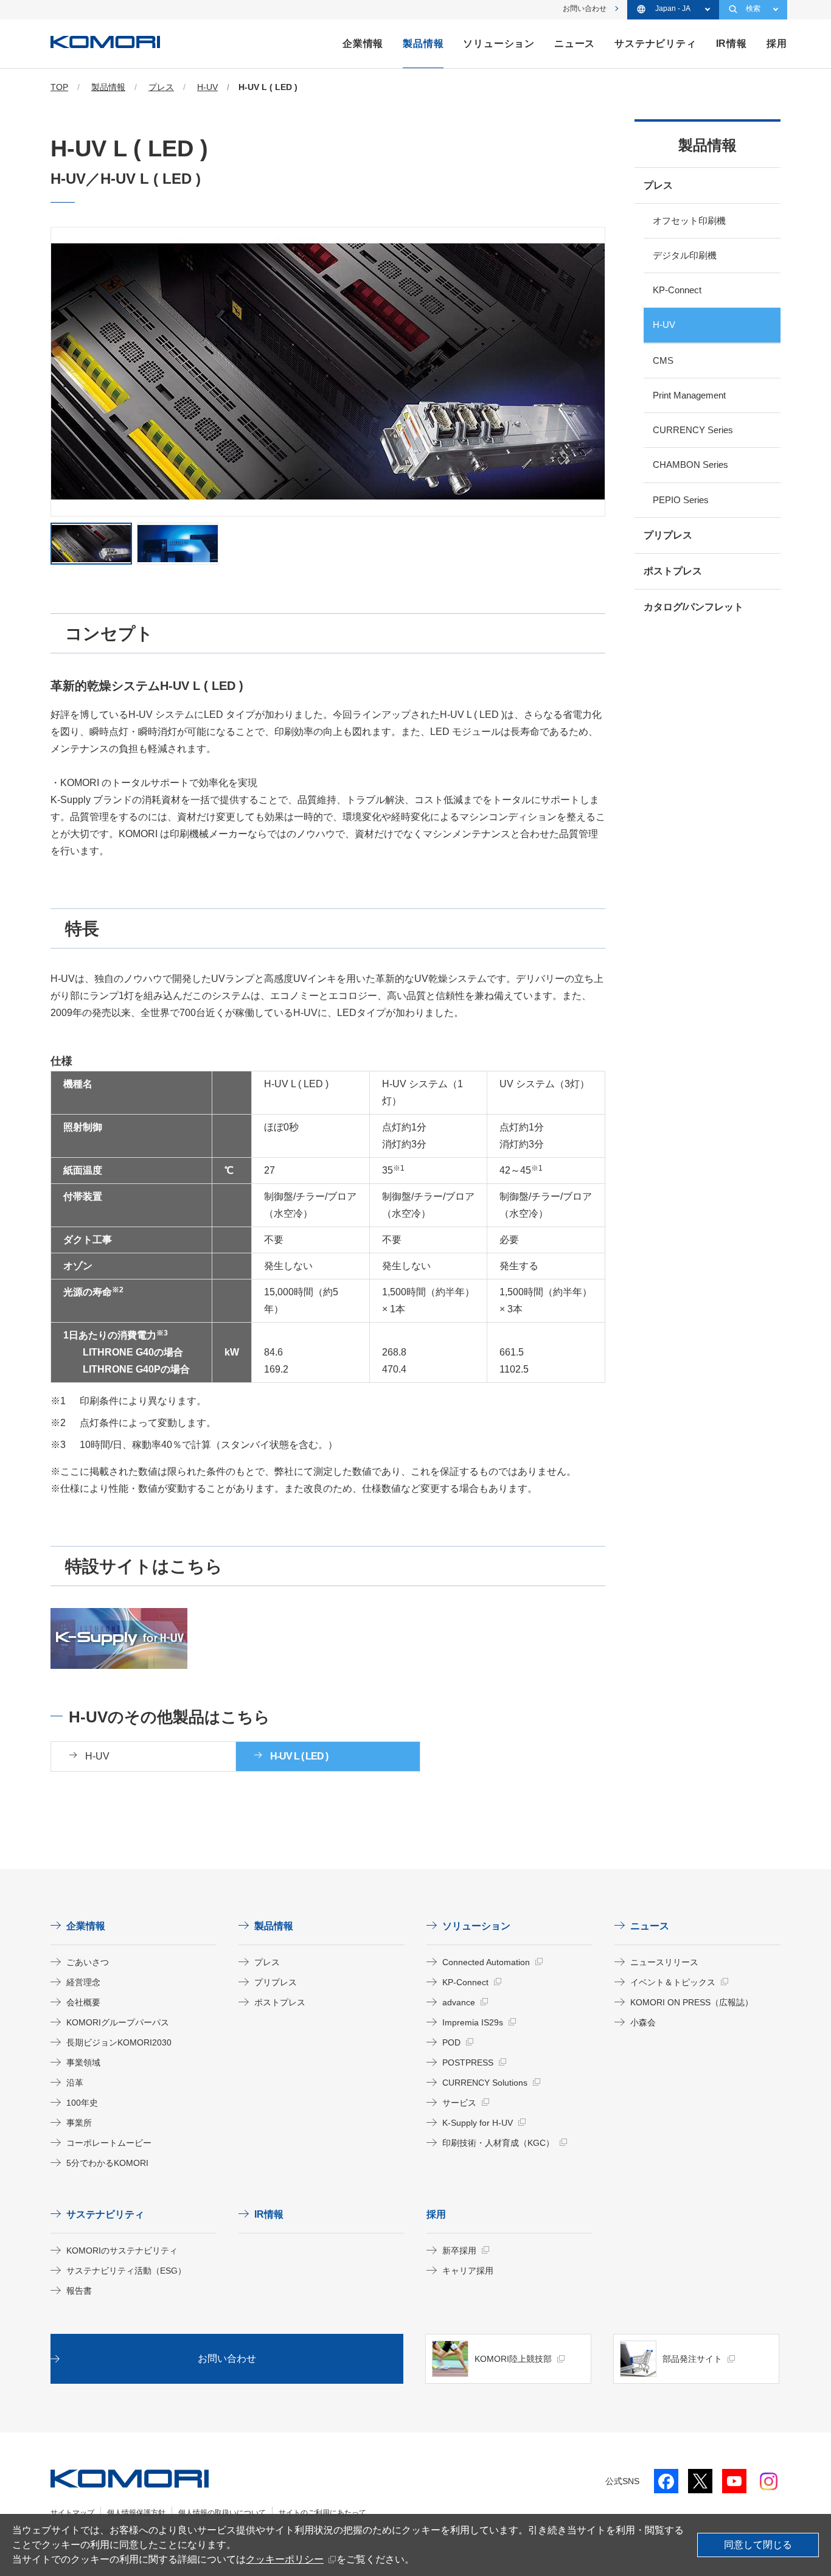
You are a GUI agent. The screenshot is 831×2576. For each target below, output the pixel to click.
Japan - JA (673, 9)
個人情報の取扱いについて (222, 2513)
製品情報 (708, 145)
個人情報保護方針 (136, 2513)
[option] (328, 372)
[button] (91, 544)
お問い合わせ (585, 9)
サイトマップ (72, 2513)
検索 (753, 9)
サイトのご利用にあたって (322, 2513)
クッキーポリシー (285, 2559)
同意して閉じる (758, 2545)
